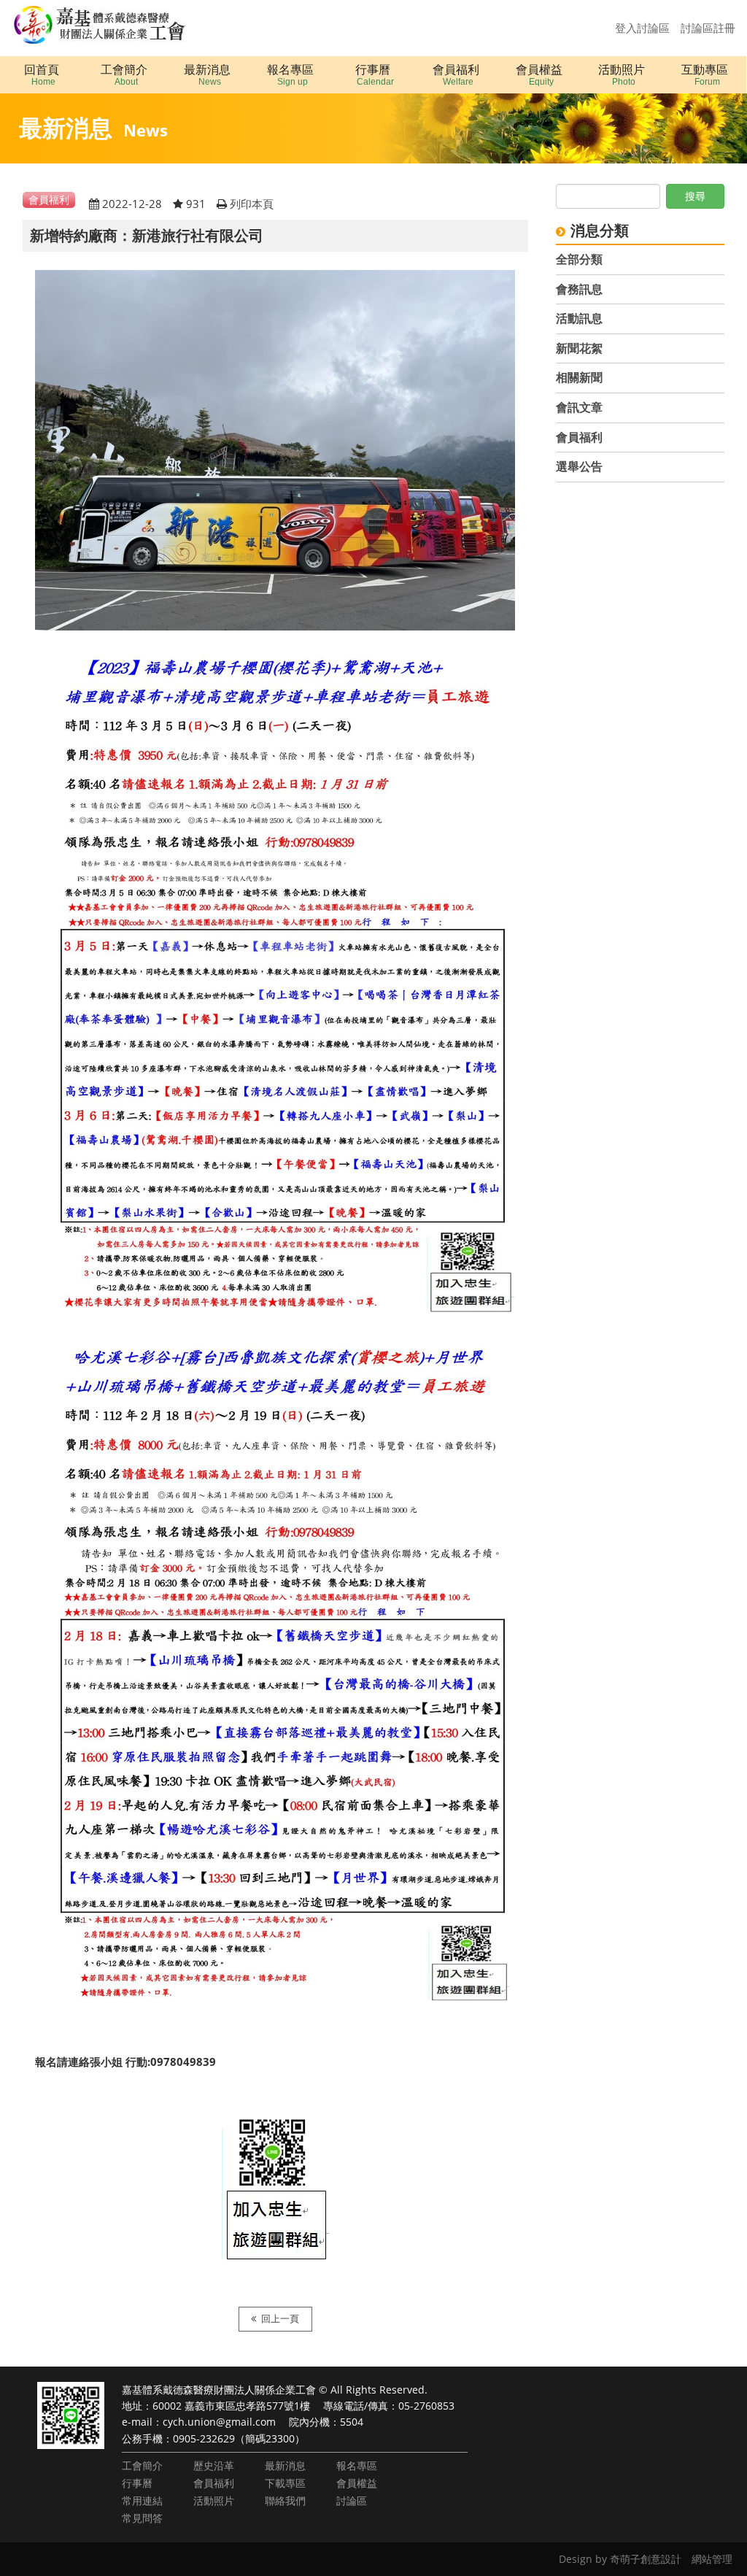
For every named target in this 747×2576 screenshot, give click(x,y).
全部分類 (579, 259)
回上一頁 (280, 2319)
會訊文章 (579, 407)
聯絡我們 (285, 2500)
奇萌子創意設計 (646, 2559)
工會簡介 (142, 2465)
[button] (125, 75)
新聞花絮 (579, 348)
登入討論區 (642, 28)
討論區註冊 (708, 28)
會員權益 (357, 2483)
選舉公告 (579, 466)
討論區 (352, 2500)
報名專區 (357, 2465)
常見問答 (142, 2518)
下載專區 (285, 2483)
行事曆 (137, 2483)
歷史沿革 (214, 2465)
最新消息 (285, 2465)
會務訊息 (579, 289)
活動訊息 (579, 318)
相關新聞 (579, 377)
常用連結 (142, 2500)
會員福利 (579, 437)
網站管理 (712, 2559)
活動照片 (214, 2500)
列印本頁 (252, 204)
